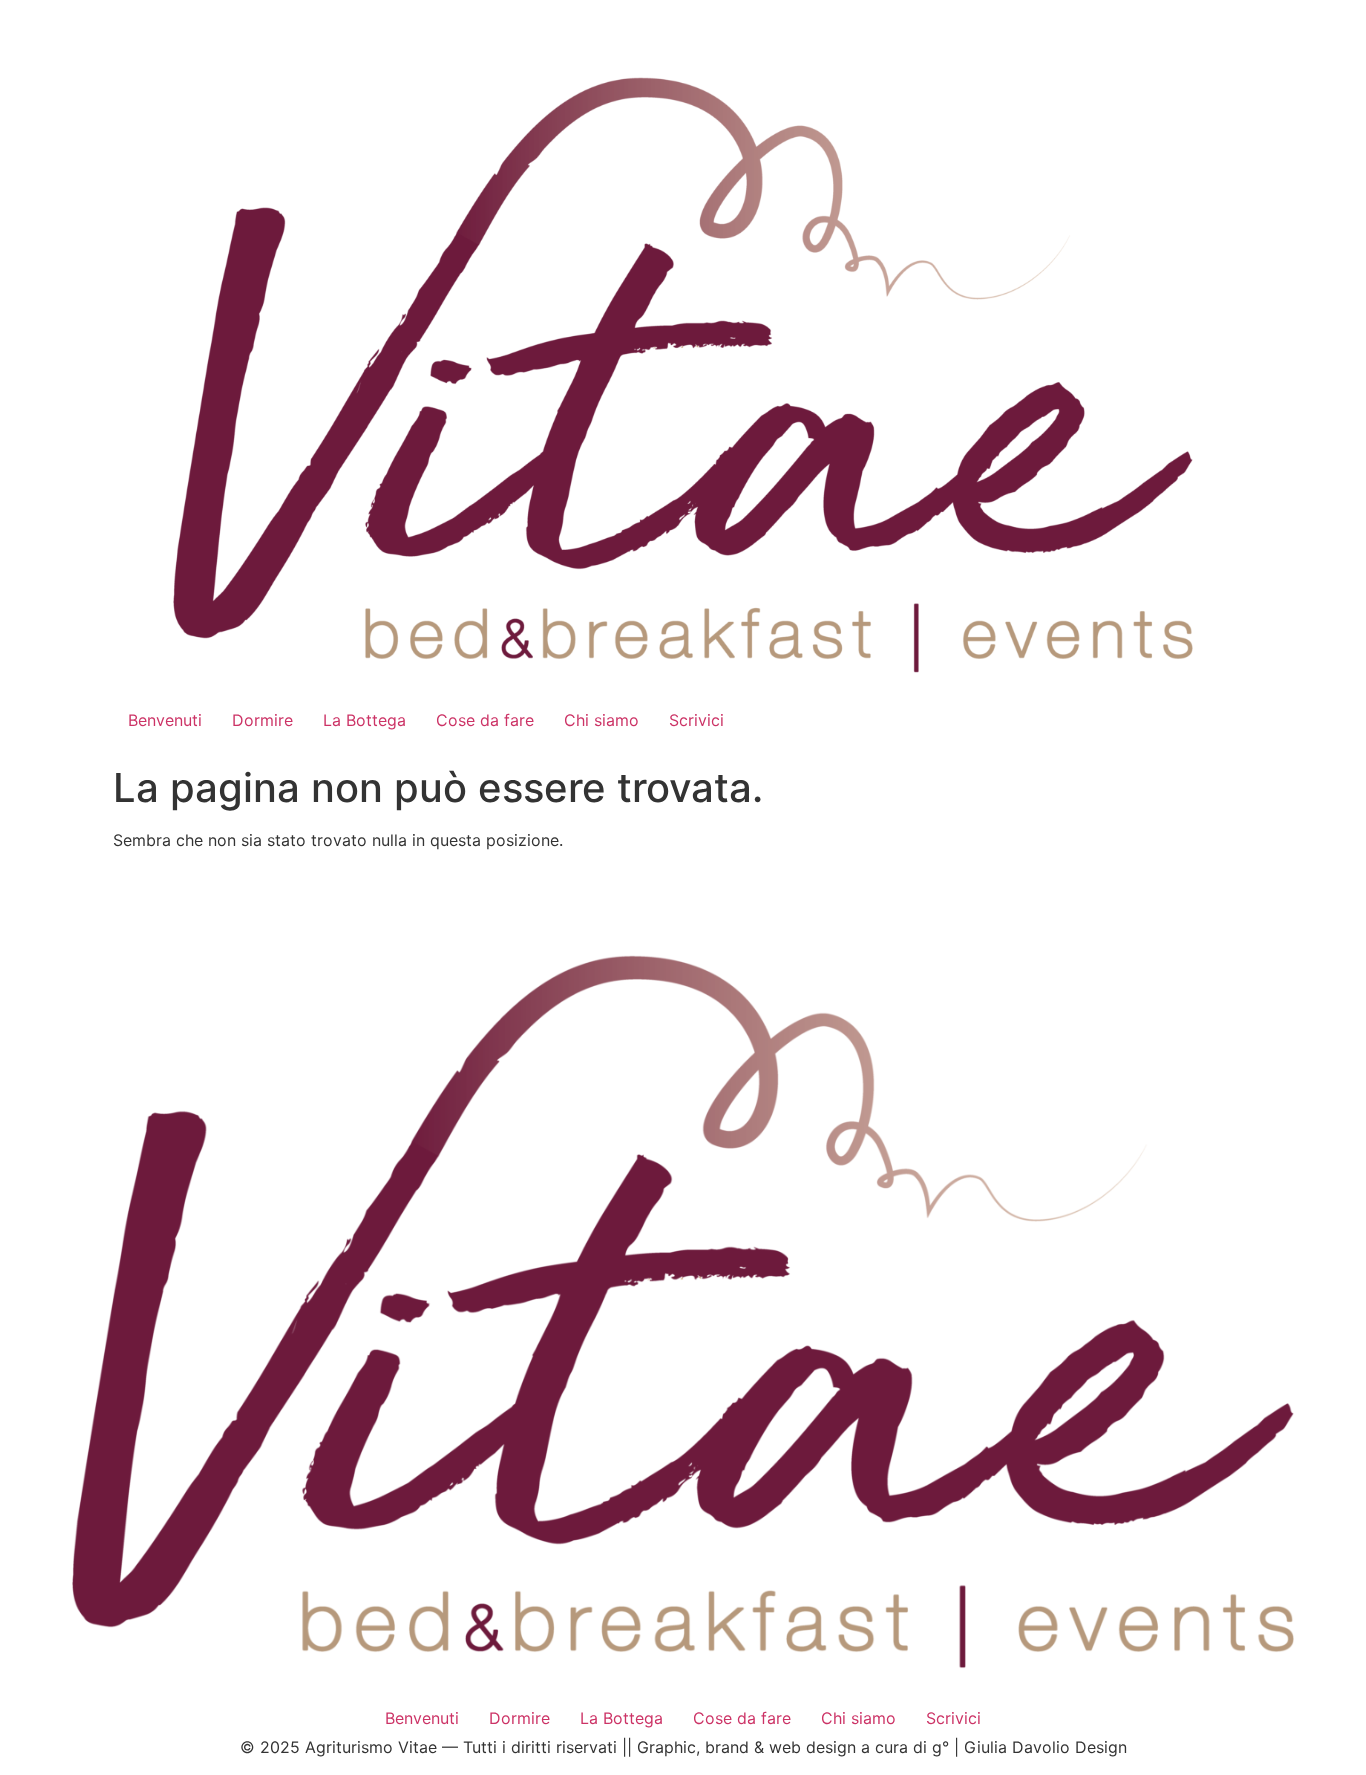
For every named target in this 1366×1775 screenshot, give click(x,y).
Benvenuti (165, 720)
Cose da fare (485, 720)
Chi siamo (601, 720)
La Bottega (364, 720)
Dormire (262, 720)
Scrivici (696, 720)
